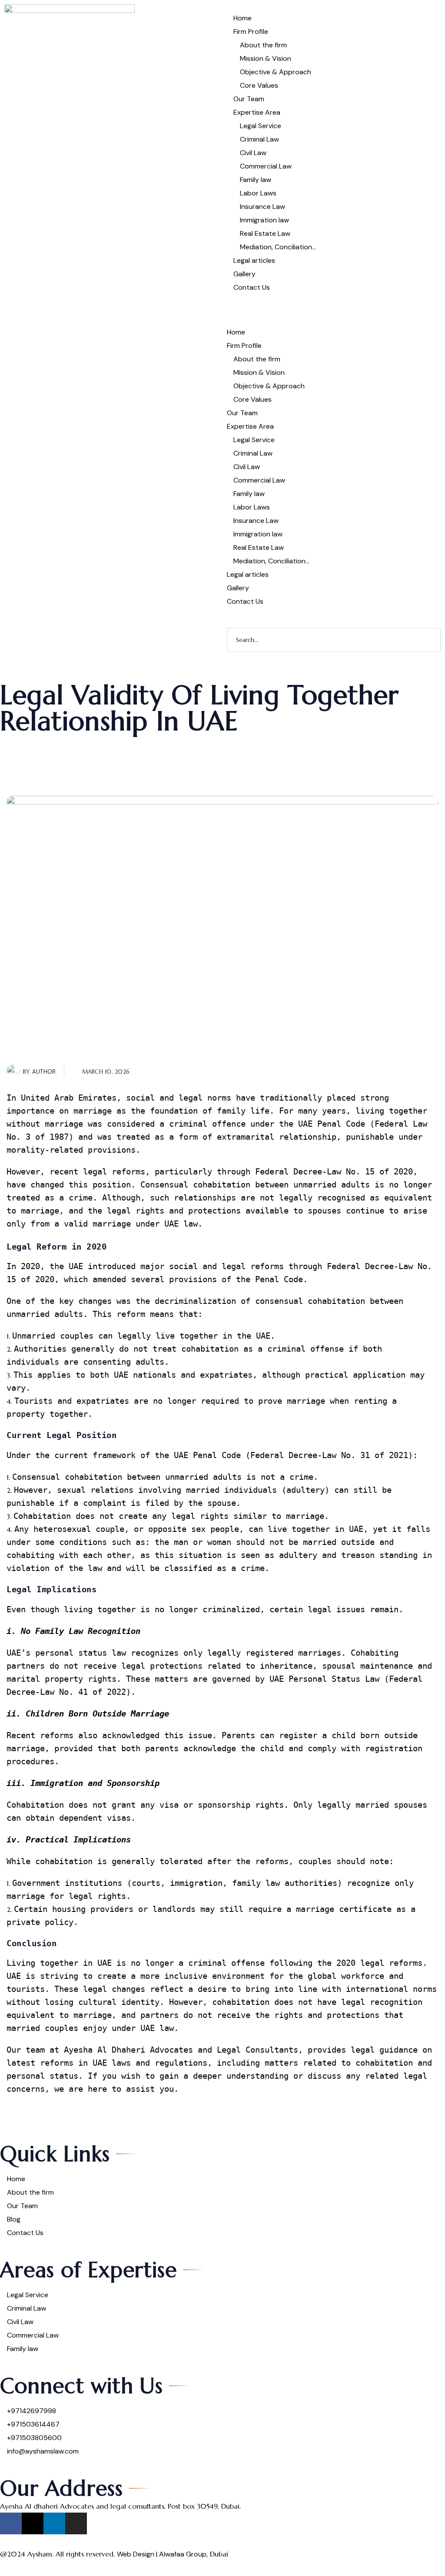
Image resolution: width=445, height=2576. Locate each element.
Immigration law (264, 220)
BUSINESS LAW (55, 741)
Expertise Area (257, 112)
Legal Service (261, 126)
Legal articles (254, 260)
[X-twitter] (33, 2523)
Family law (256, 180)
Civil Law (253, 153)
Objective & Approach (276, 72)
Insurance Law (262, 207)
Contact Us (252, 287)
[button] (334, 310)
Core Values (259, 85)
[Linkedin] (54, 2523)
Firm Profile (251, 31)
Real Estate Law (265, 233)
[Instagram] (76, 2523)
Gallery (244, 274)
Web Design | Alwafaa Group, (162, 2554)
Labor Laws (258, 193)
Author (44, 1072)
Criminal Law (259, 139)
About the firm (263, 45)
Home (242, 18)
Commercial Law (266, 166)
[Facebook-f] (11, 2523)
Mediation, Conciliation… (278, 247)
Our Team (249, 99)
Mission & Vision (266, 58)
